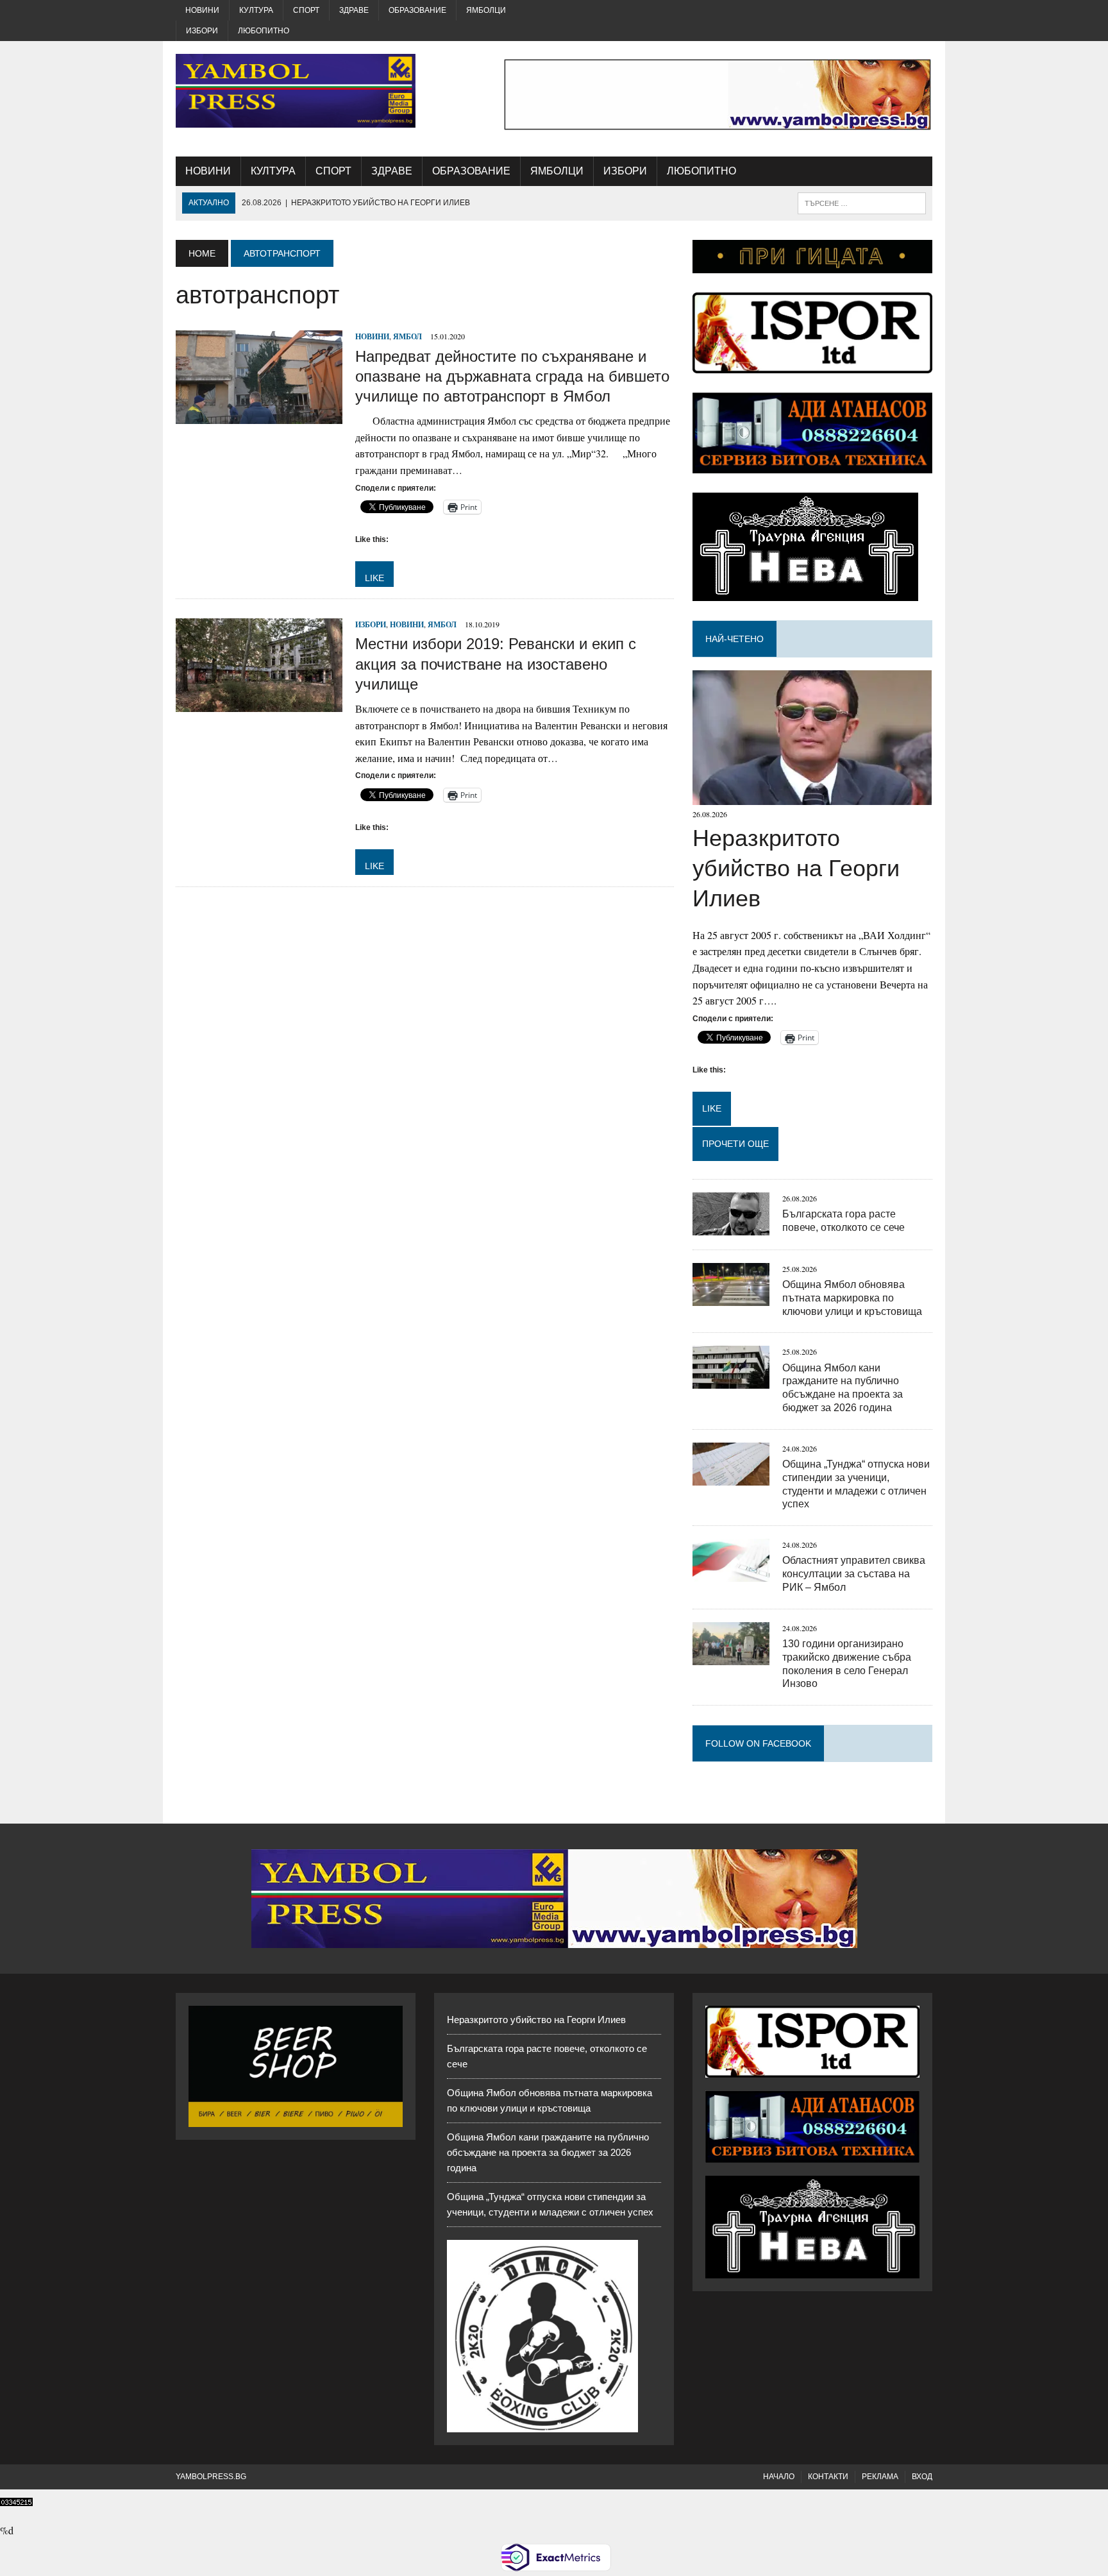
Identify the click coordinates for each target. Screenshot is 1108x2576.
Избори (202, 31)
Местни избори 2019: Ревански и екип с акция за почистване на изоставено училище (496, 664)
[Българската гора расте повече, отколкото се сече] (731, 1227)
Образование (417, 10)
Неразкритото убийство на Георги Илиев (796, 868)
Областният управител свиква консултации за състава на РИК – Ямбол (854, 1574)
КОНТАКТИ (828, 2477)
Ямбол (407, 336)
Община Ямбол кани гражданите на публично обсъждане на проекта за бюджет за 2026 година (548, 2152)
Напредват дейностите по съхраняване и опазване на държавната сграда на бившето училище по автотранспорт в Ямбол (512, 376)
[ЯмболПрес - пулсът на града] (296, 91)
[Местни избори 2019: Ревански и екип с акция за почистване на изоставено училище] (259, 704)
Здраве (354, 10)
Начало (779, 2477)
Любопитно (264, 31)
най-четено (734, 639)
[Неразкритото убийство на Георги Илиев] (812, 797)
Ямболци (486, 10)
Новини (202, 10)
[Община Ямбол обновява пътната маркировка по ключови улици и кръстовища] (731, 1297)
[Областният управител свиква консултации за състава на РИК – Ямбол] (731, 1574)
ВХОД (922, 2477)
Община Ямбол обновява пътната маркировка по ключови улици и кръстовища (852, 1298)
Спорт (306, 10)
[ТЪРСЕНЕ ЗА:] (862, 202)
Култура (256, 10)
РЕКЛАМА (880, 2477)
